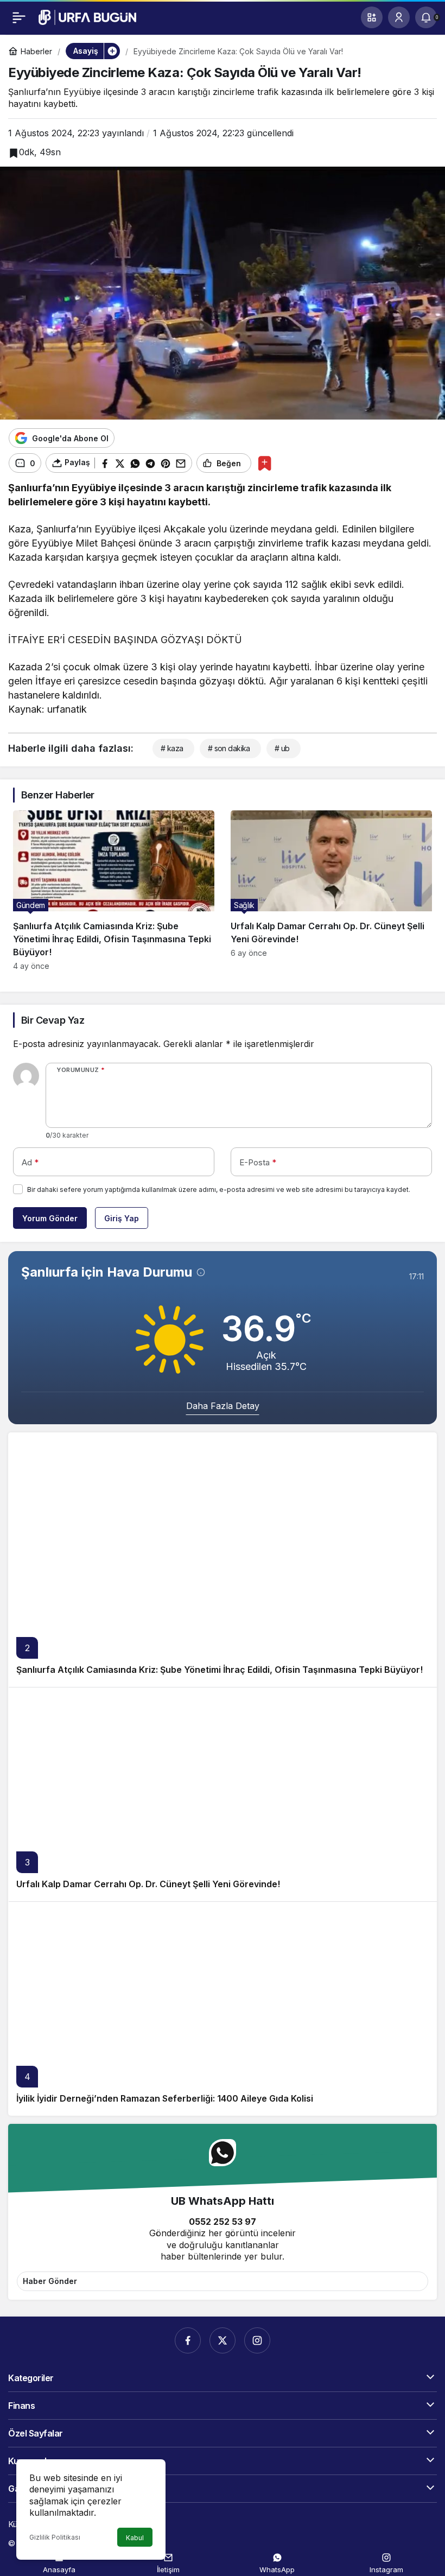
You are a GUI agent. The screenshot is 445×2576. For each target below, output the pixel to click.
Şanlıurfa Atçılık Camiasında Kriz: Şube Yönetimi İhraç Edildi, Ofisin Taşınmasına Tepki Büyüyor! (220, 1670)
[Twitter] (223, 2340)
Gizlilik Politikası (55, 2537)
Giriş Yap (122, 1218)
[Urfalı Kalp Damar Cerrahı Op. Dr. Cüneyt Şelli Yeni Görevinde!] (331, 890)
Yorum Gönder (50, 1218)
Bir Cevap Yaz (53, 1020)
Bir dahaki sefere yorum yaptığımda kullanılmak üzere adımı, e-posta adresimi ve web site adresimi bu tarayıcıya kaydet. (219, 1189)
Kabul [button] (135, 2538)
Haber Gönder (50, 2281)
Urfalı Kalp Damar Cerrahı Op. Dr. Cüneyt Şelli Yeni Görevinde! (148, 1884)
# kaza (172, 748)
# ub (282, 748)
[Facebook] (188, 2340)
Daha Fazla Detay (223, 1406)
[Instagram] (257, 2340)
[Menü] (19, 17)
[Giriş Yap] (399, 17)
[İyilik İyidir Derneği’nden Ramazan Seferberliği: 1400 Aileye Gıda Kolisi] (223, 2009)
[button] (372, 17)
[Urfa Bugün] (87, 16)
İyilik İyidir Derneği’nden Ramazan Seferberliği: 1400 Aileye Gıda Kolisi (165, 2098)
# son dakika (229, 748)
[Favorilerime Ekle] (265, 463)
